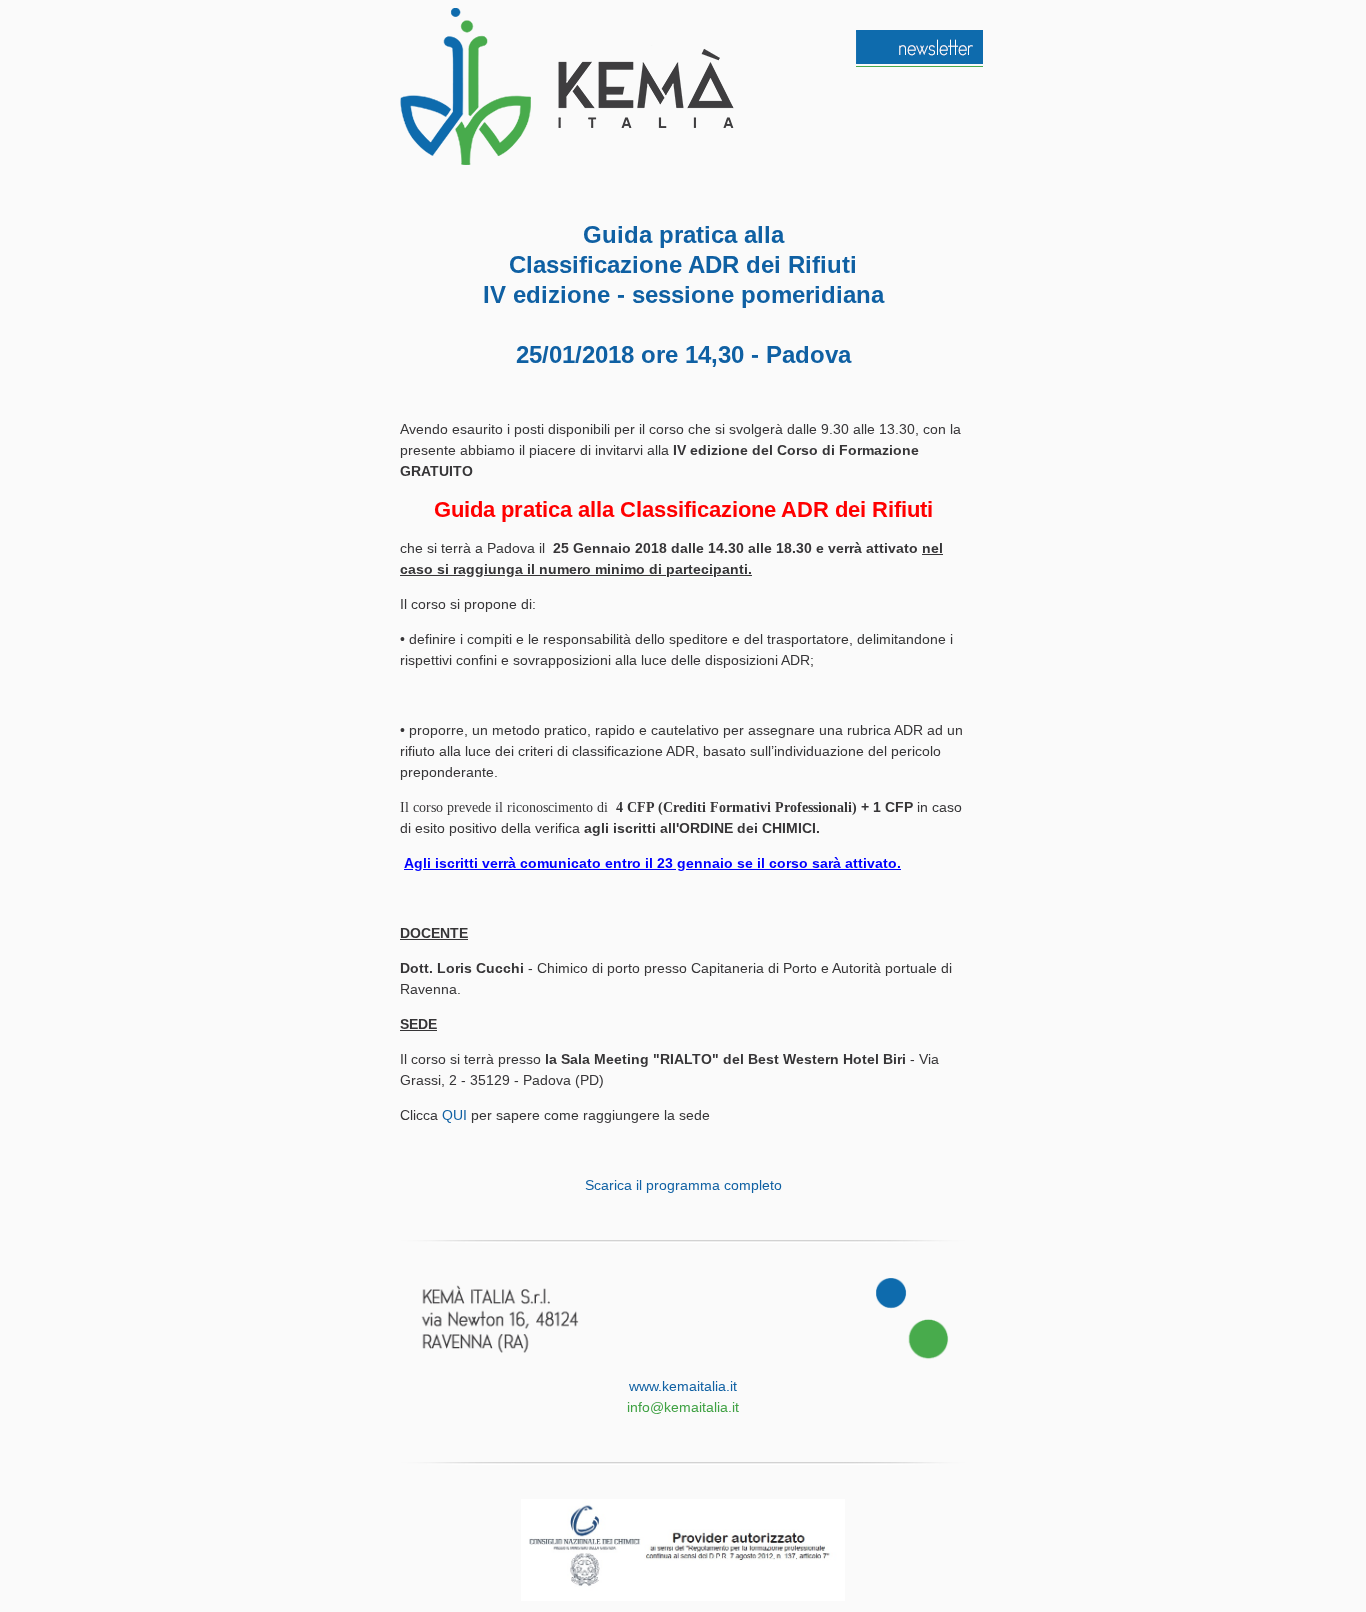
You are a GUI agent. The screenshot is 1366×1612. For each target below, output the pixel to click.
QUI (454, 1115)
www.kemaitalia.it (683, 1386)
